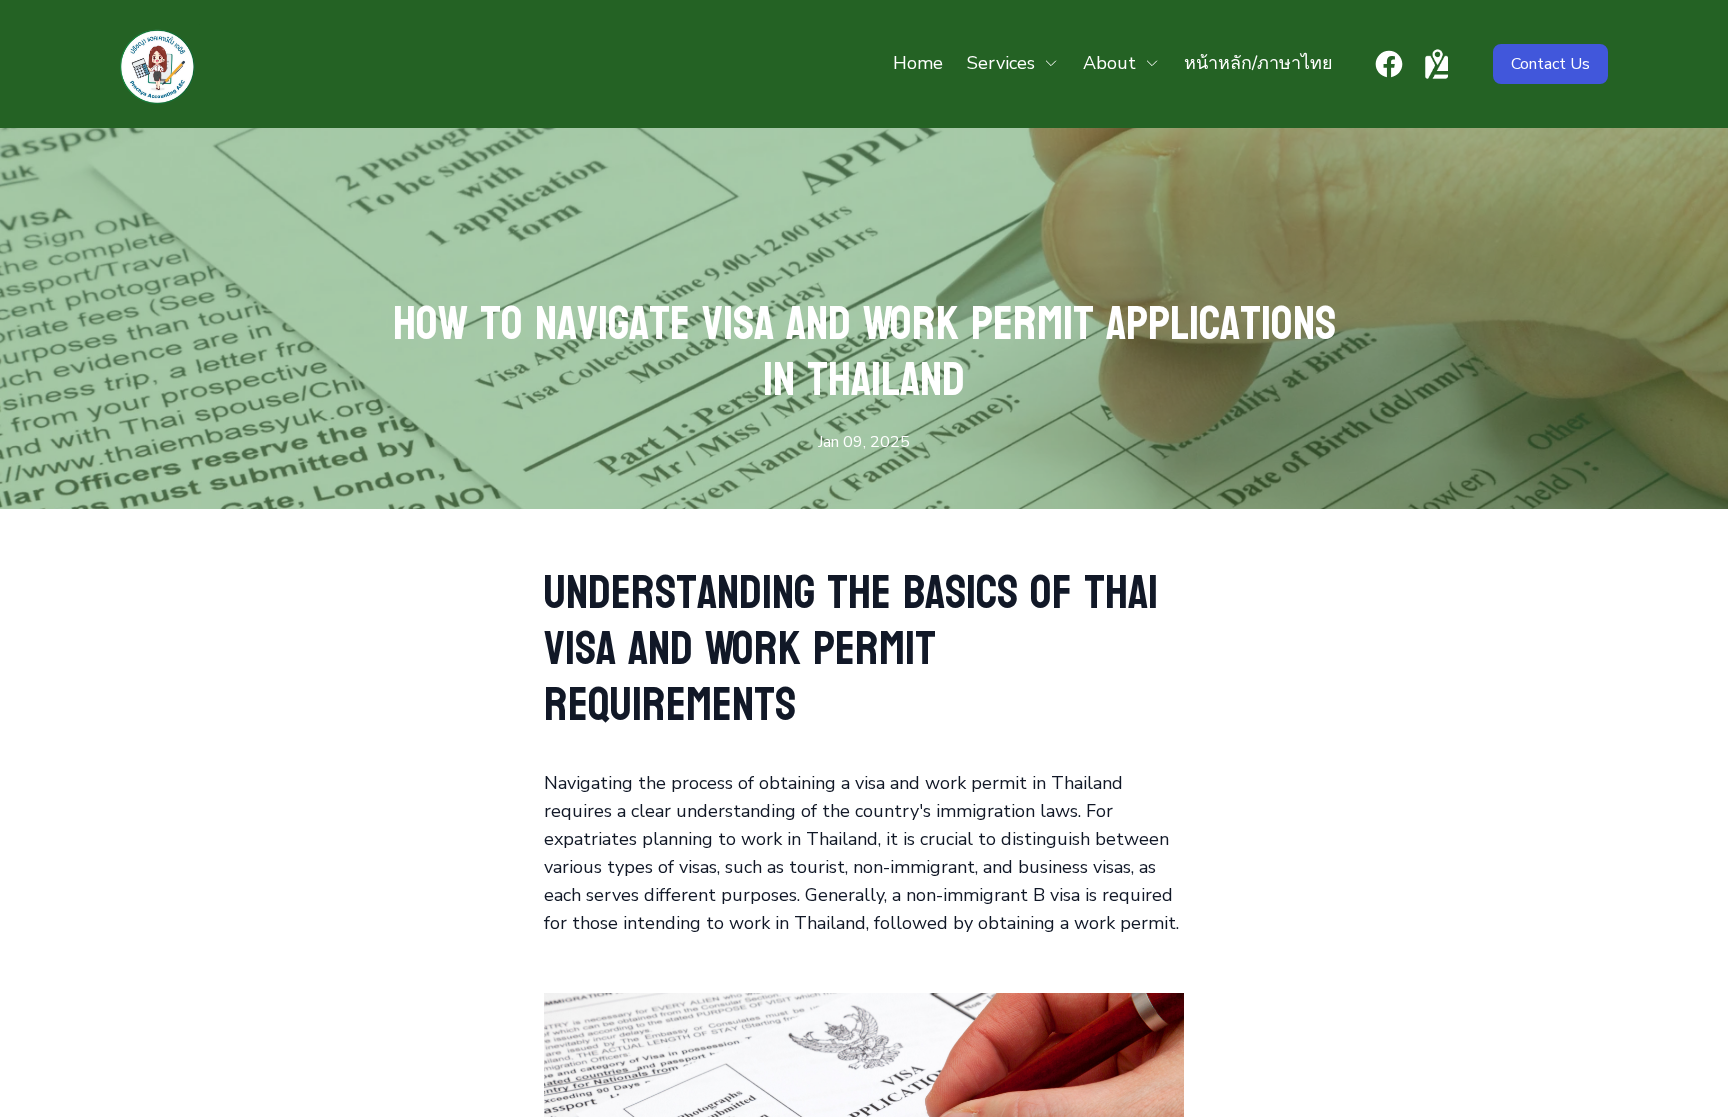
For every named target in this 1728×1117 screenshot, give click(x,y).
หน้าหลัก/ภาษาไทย (1258, 63)
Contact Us (1550, 64)
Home (918, 63)
